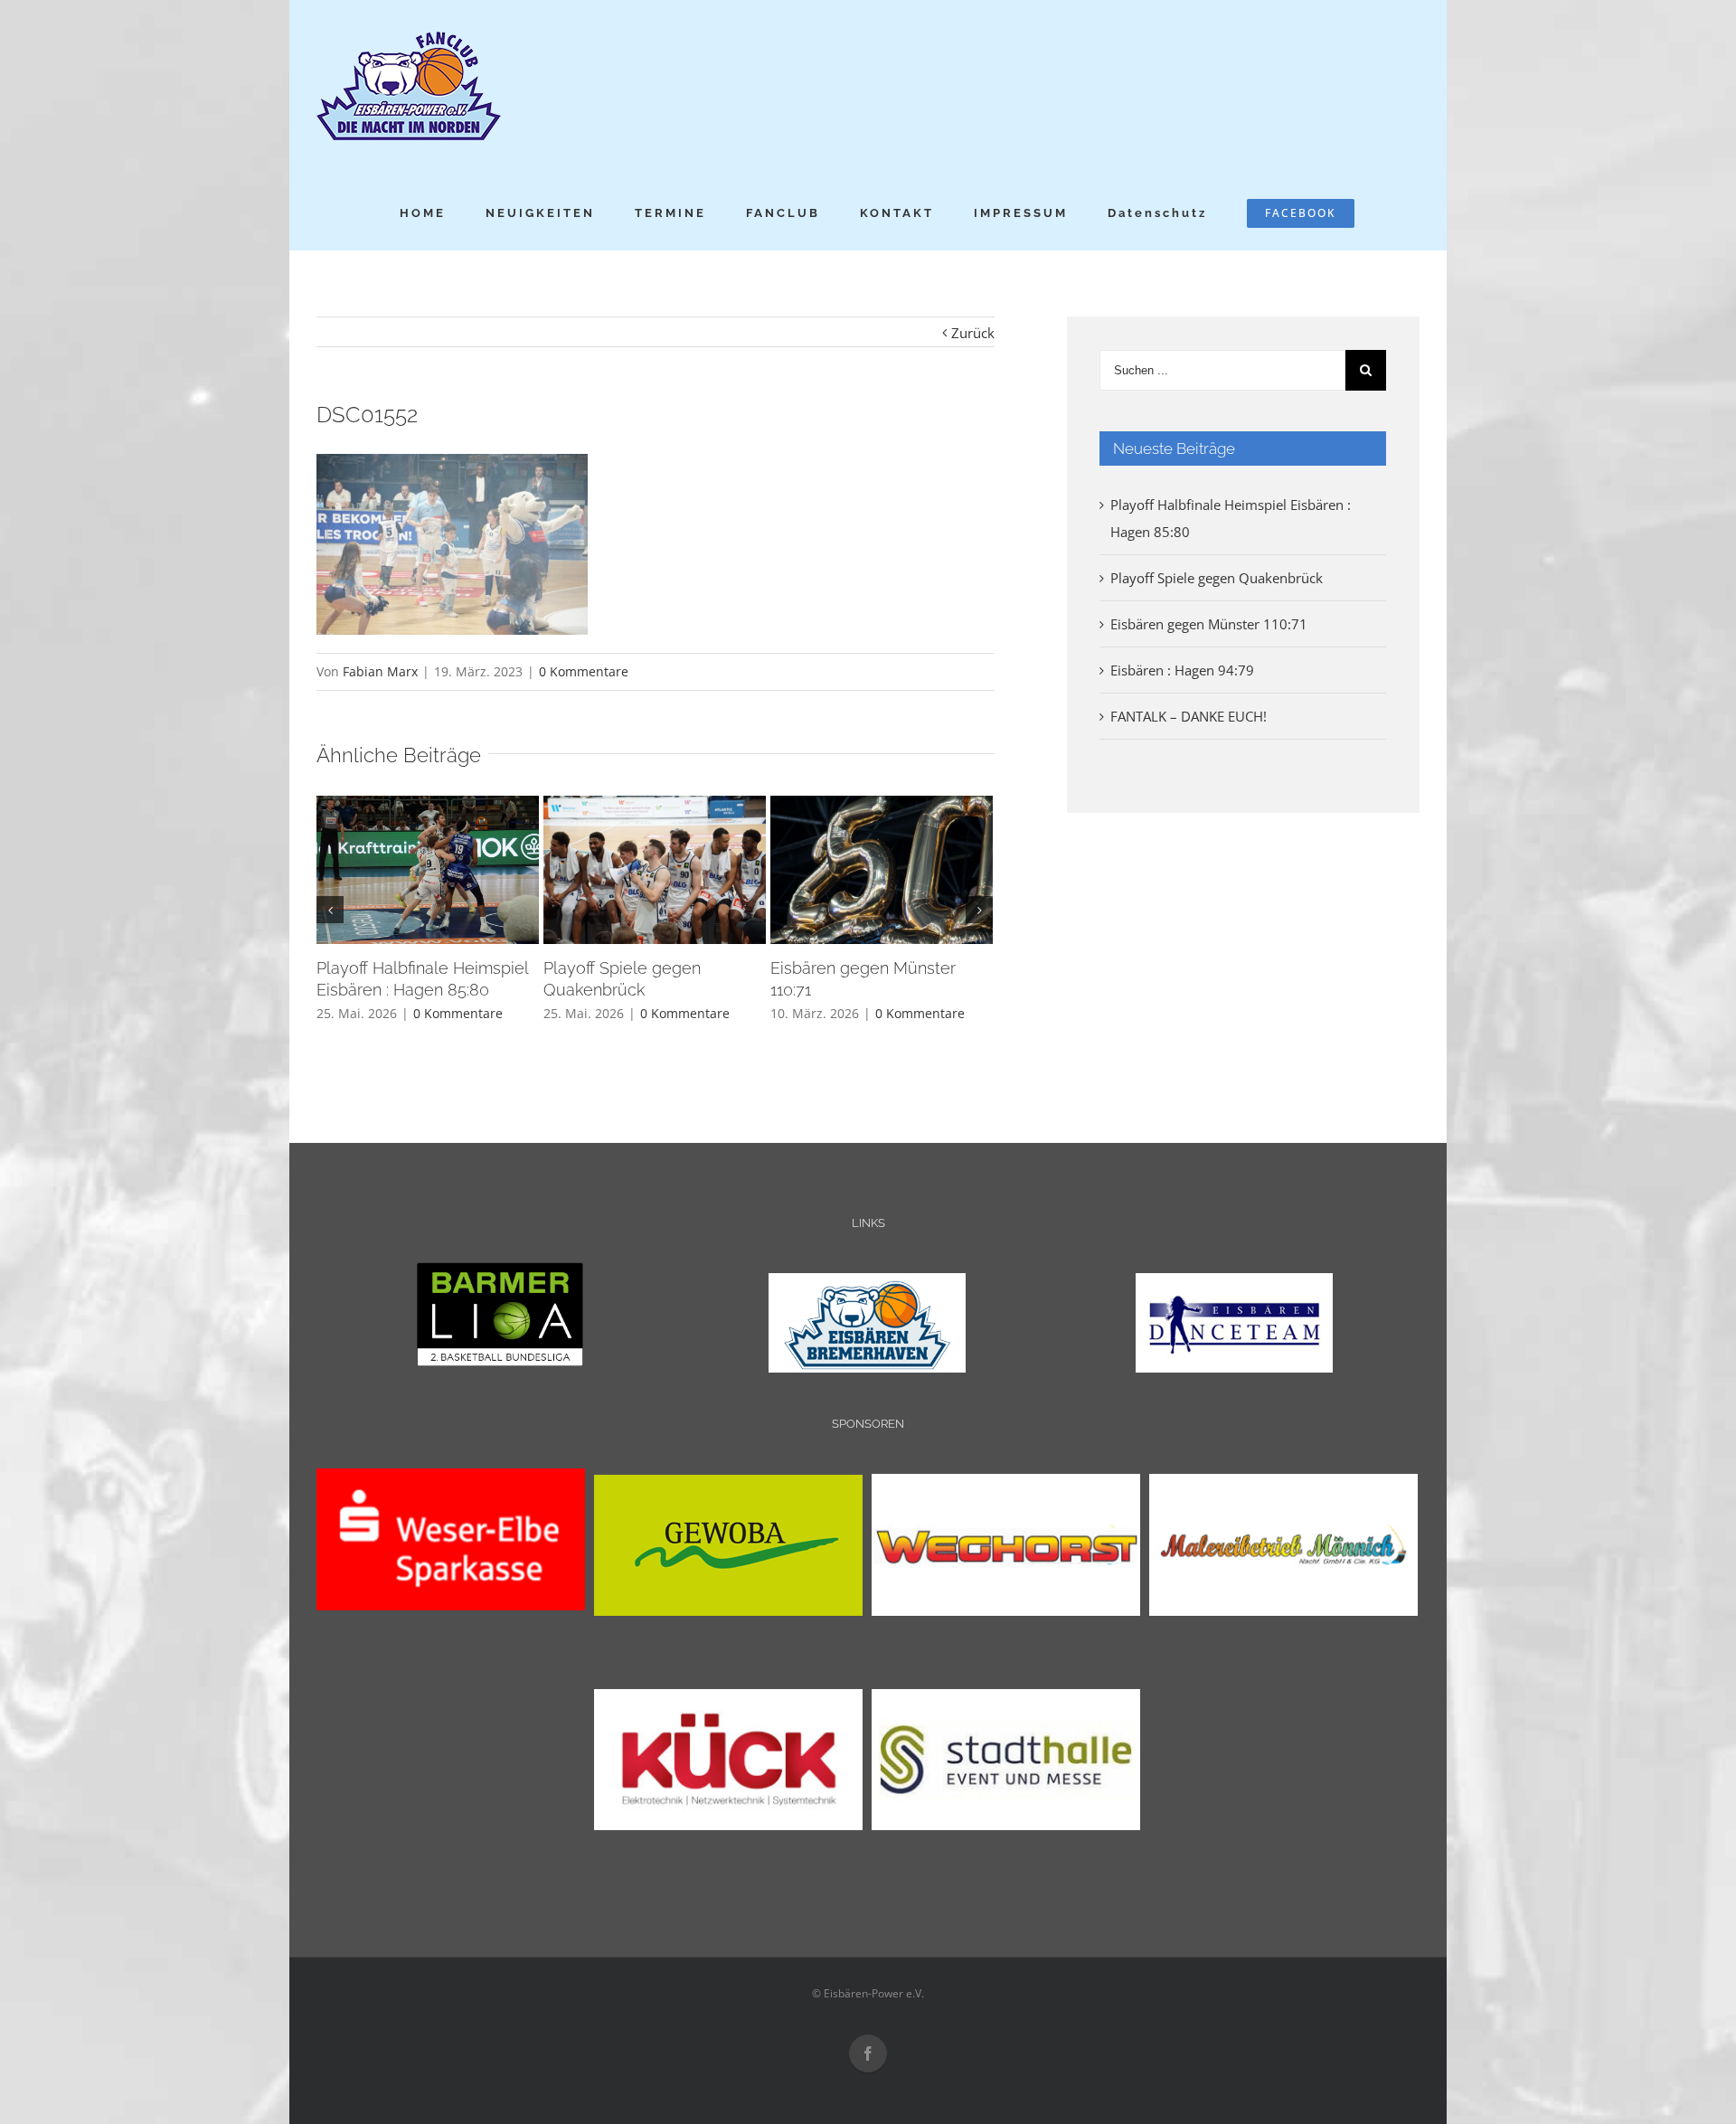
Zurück (973, 333)
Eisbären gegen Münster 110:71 (1209, 624)
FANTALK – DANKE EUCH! (1189, 716)
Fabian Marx (380, 671)
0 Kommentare (584, 671)
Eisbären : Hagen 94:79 (1182, 670)
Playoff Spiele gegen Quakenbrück (1217, 578)
